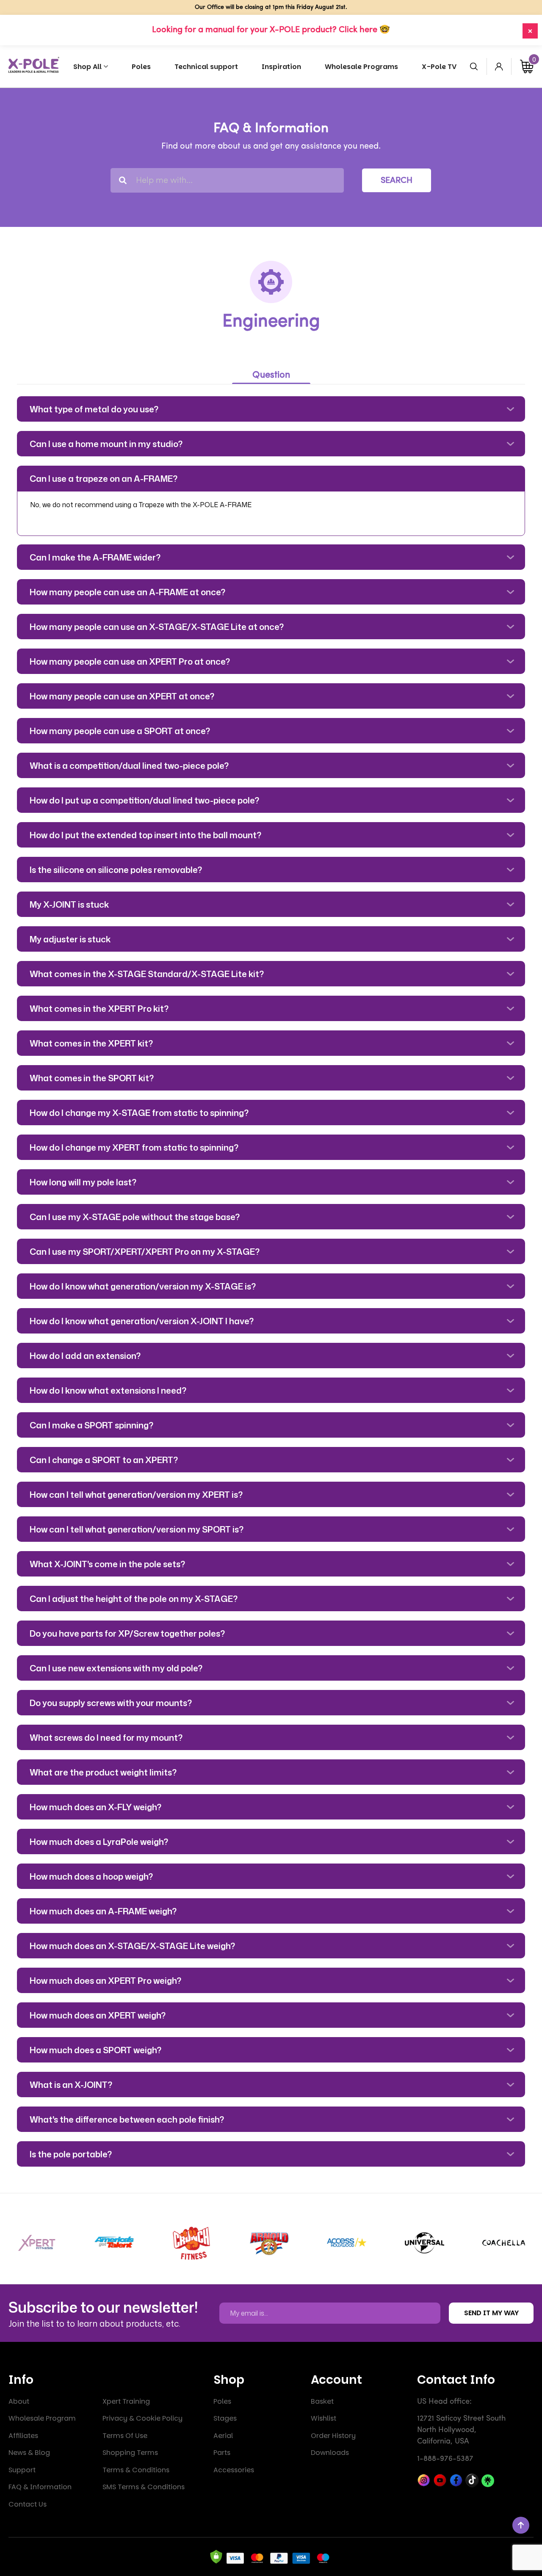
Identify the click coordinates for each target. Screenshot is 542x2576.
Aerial (223, 2436)
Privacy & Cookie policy (142, 2418)
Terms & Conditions (136, 2470)
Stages (225, 2418)
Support (22, 2470)
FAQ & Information (40, 2487)
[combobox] (227, 180)
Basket (322, 2401)
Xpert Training (126, 2401)
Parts (222, 2453)
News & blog (29, 2453)
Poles (222, 2401)
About (19, 2401)
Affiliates (23, 2436)
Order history (333, 2436)
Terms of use (125, 2436)
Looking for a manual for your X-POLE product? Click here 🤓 (271, 30)
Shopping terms (130, 2453)
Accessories (234, 2470)
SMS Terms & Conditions (144, 2487)
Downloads (330, 2453)
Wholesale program (42, 2418)
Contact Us (28, 2504)
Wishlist (324, 2418)
